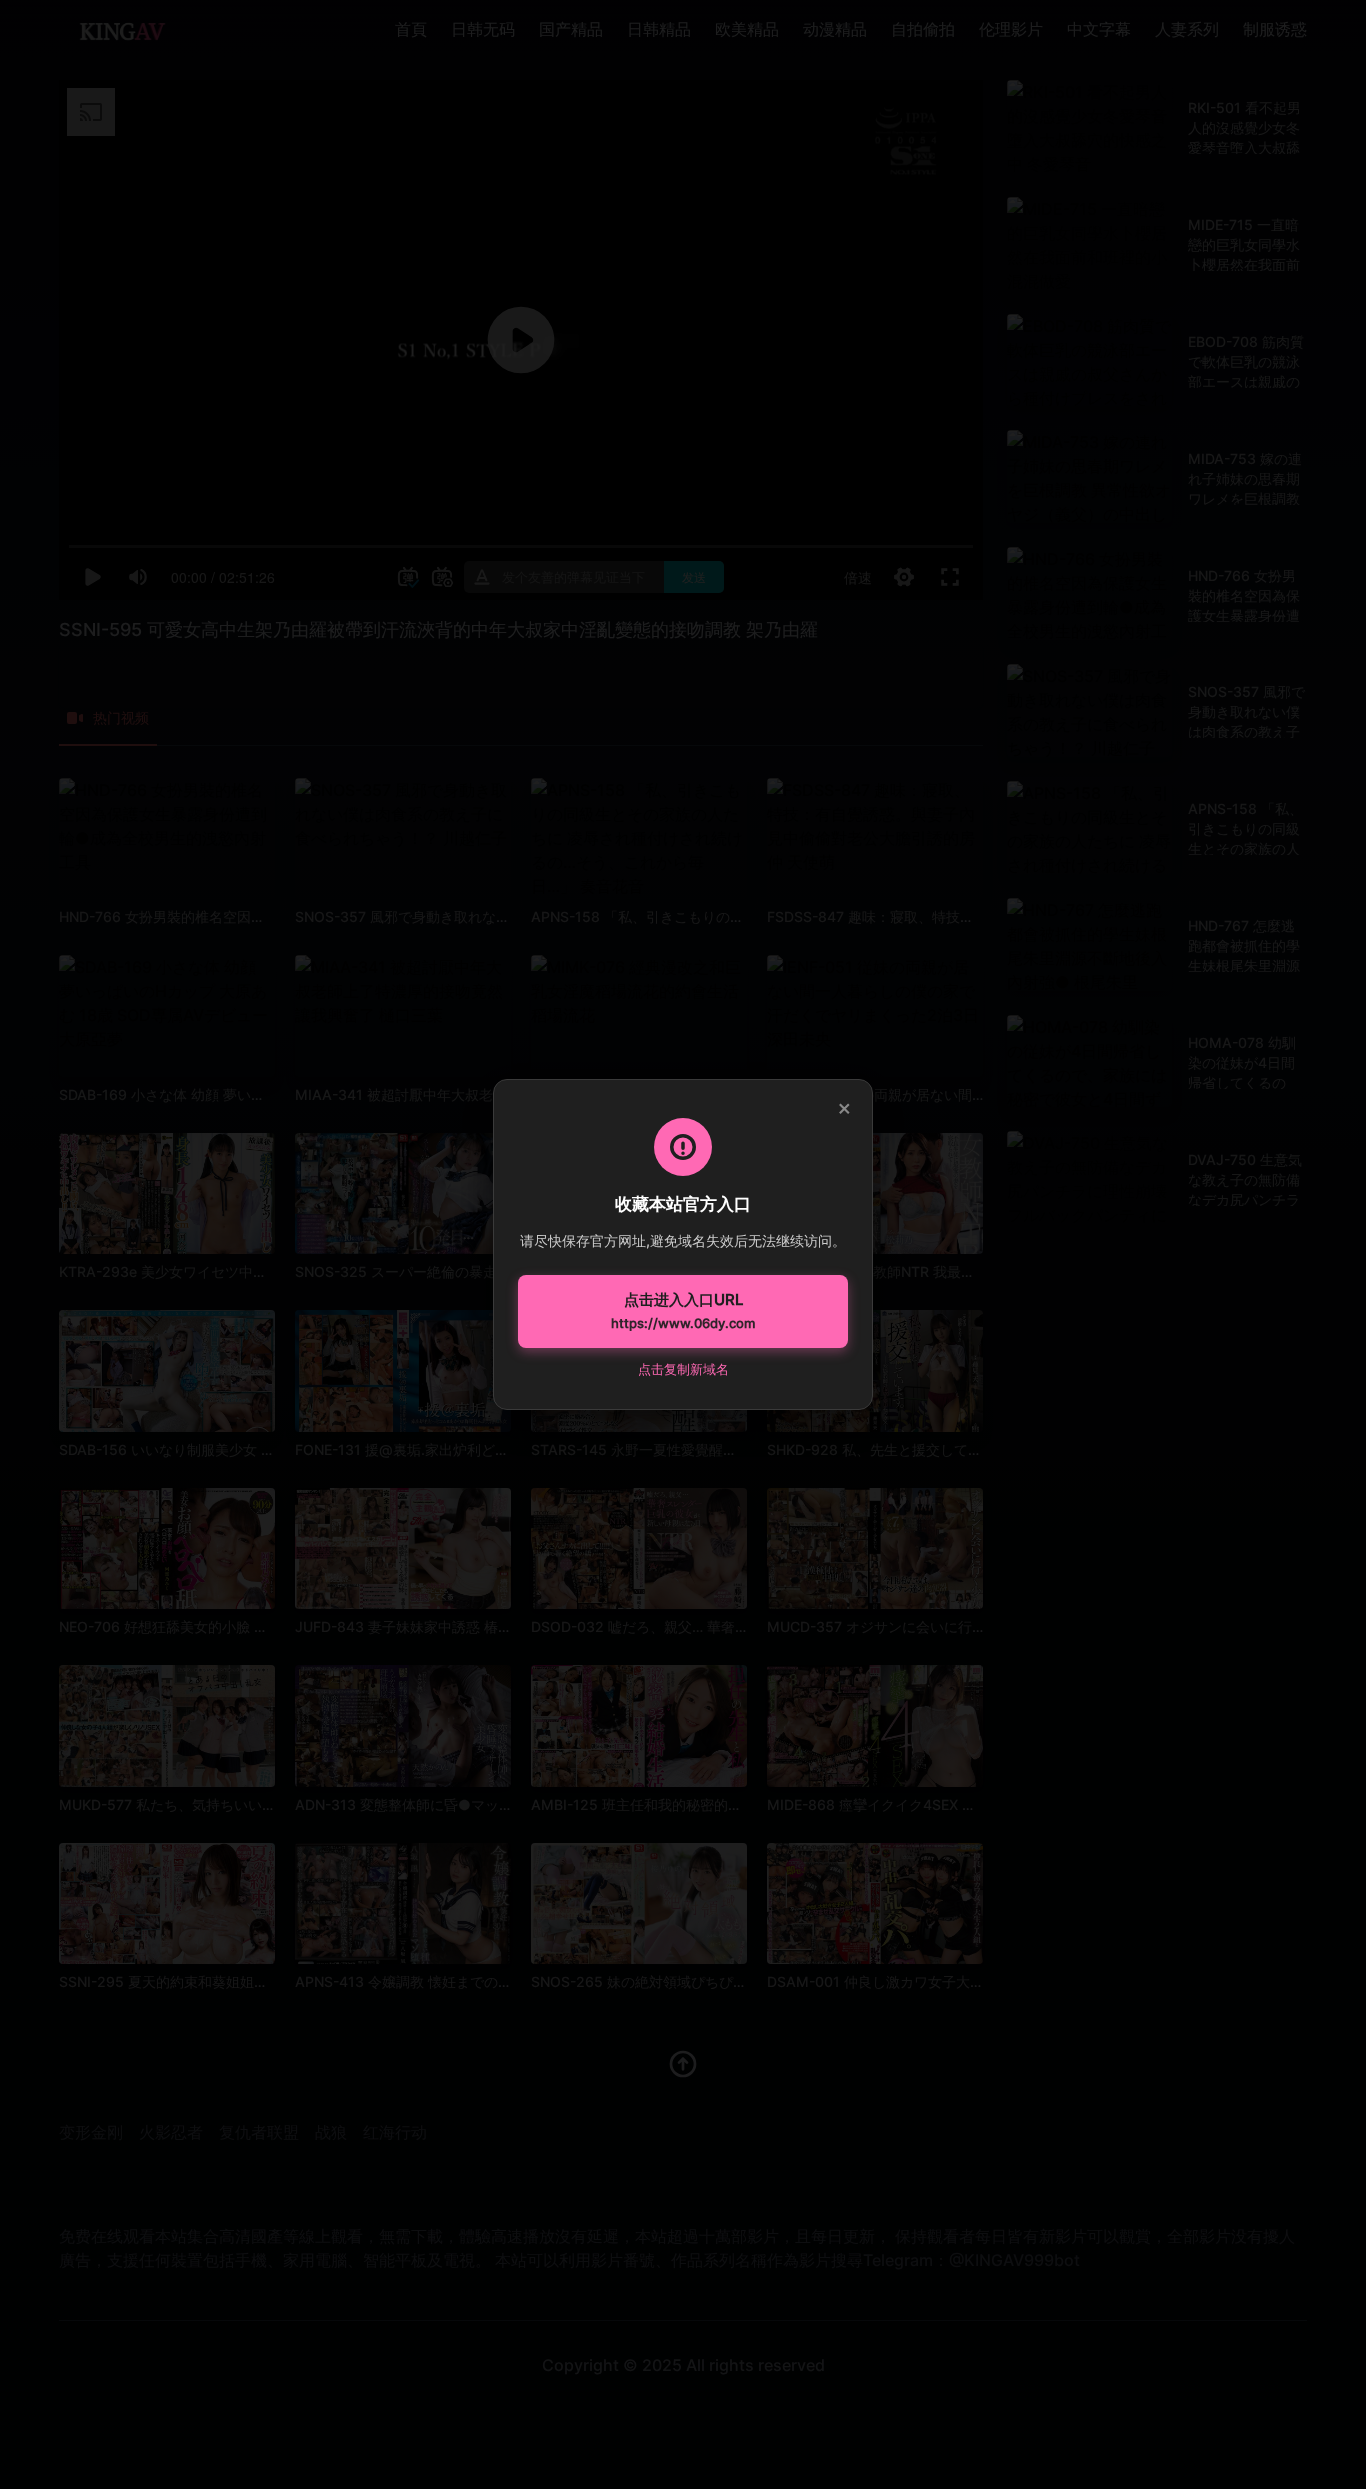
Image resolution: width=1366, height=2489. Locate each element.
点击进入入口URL (683, 1311)
